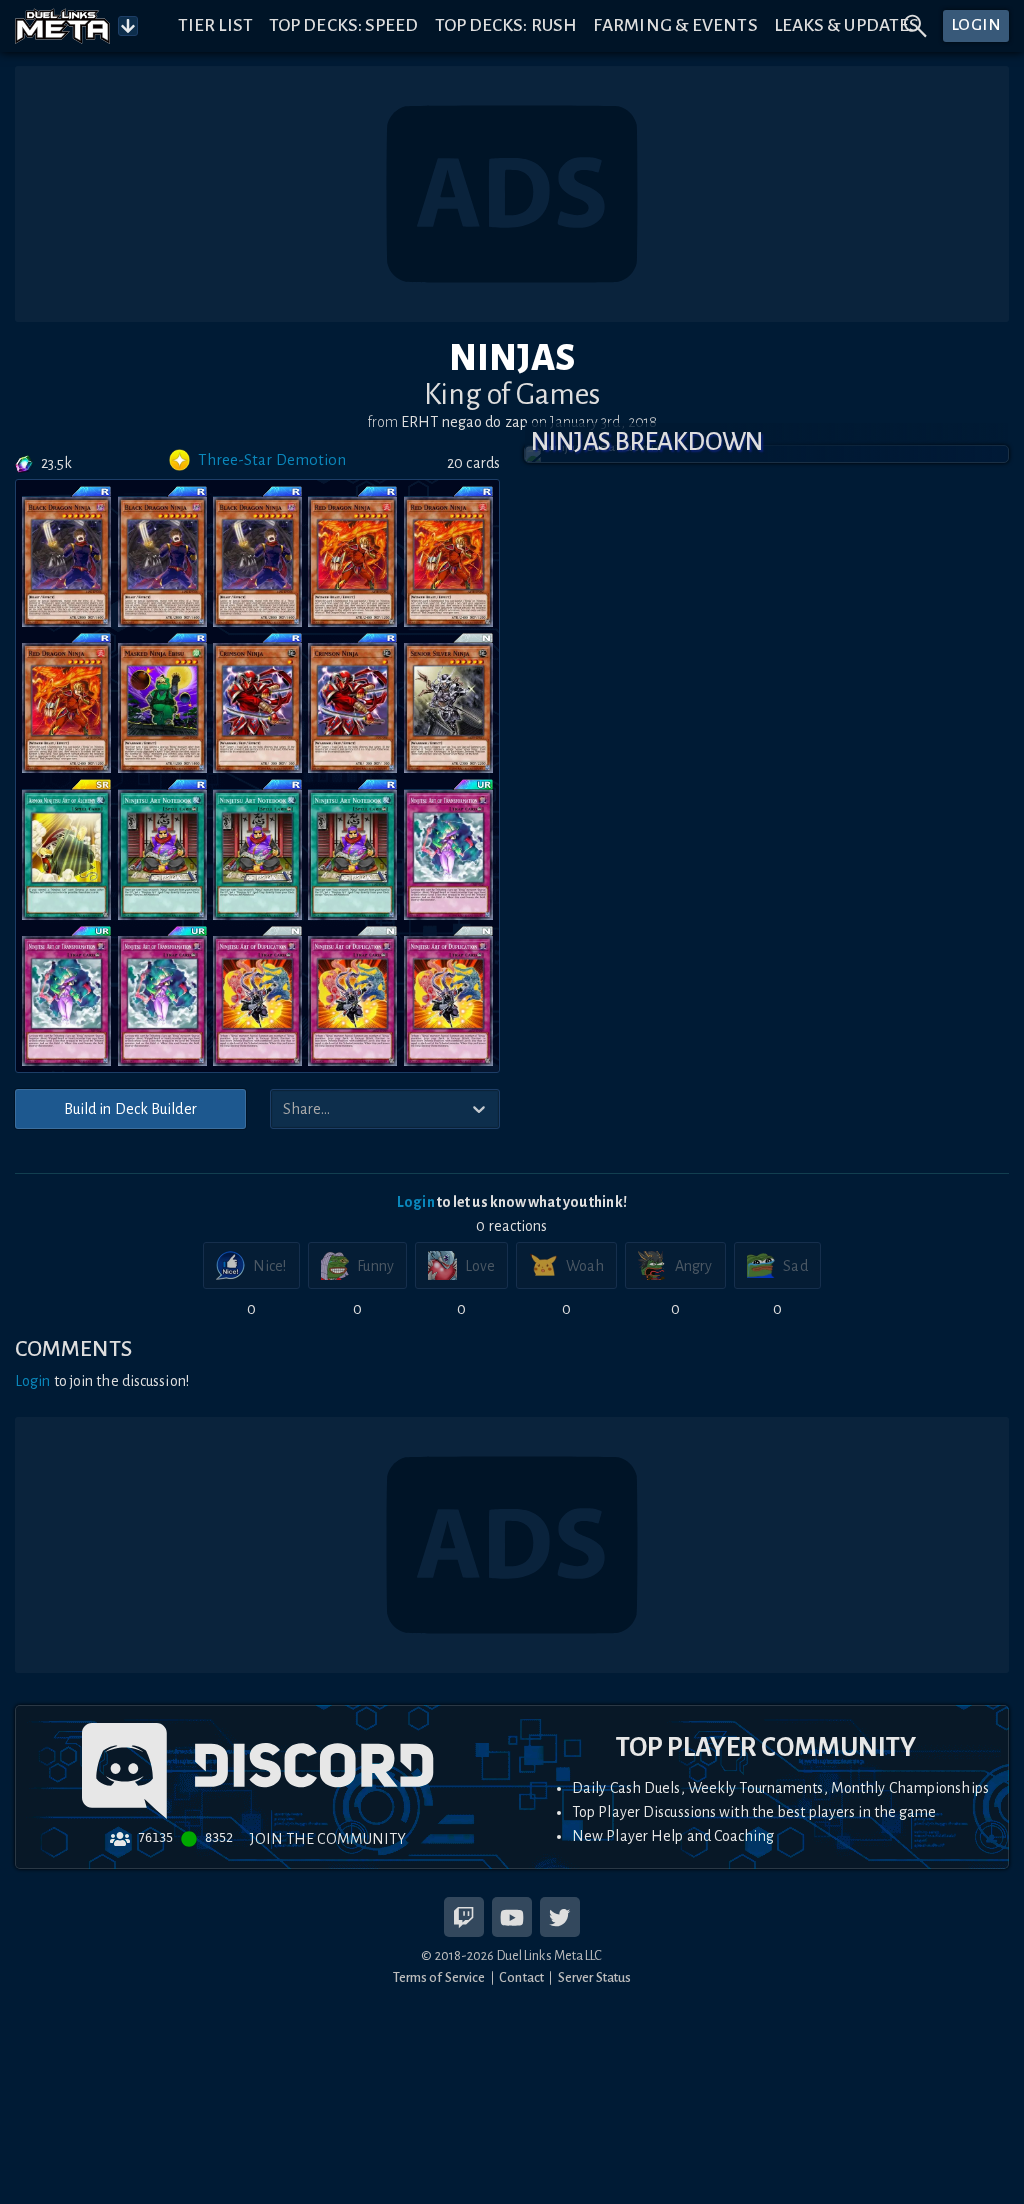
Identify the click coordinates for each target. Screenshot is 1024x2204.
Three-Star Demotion (272, 460)
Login (416, 1202)
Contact (521, 1977)
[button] (766, 454)
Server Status (594, 1977)
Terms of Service (439, 1977)
